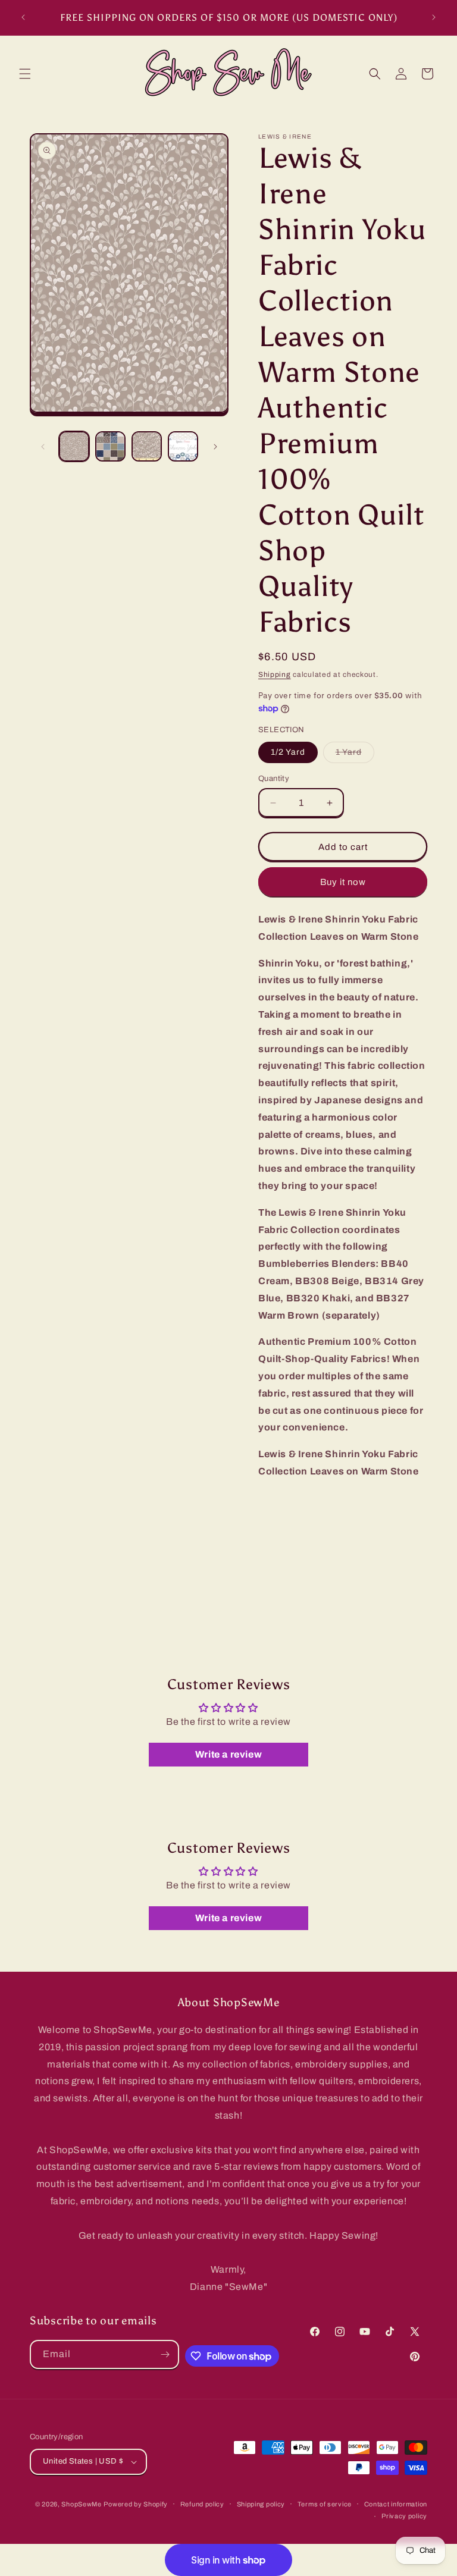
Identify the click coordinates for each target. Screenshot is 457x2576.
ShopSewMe (81, 2504)
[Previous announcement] (23, 17)
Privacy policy (404, 2516)
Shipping (275, 674)
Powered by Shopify (136, 2504)
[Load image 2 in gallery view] (110, 446)
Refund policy (202, 2504)
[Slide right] (215, 447)
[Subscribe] (165, 2354)
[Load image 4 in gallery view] (183, 446)
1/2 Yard (288, 752)
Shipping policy (261, 2504)
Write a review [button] (228, 1754)
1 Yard (355, 755)
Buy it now (343, 882)
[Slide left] (43, 447)
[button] (25, 74)
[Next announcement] (434, 17)
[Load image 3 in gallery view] (147, 446)
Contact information (396, 2504)
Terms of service (325, 2504)
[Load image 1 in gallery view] (74, 446)
